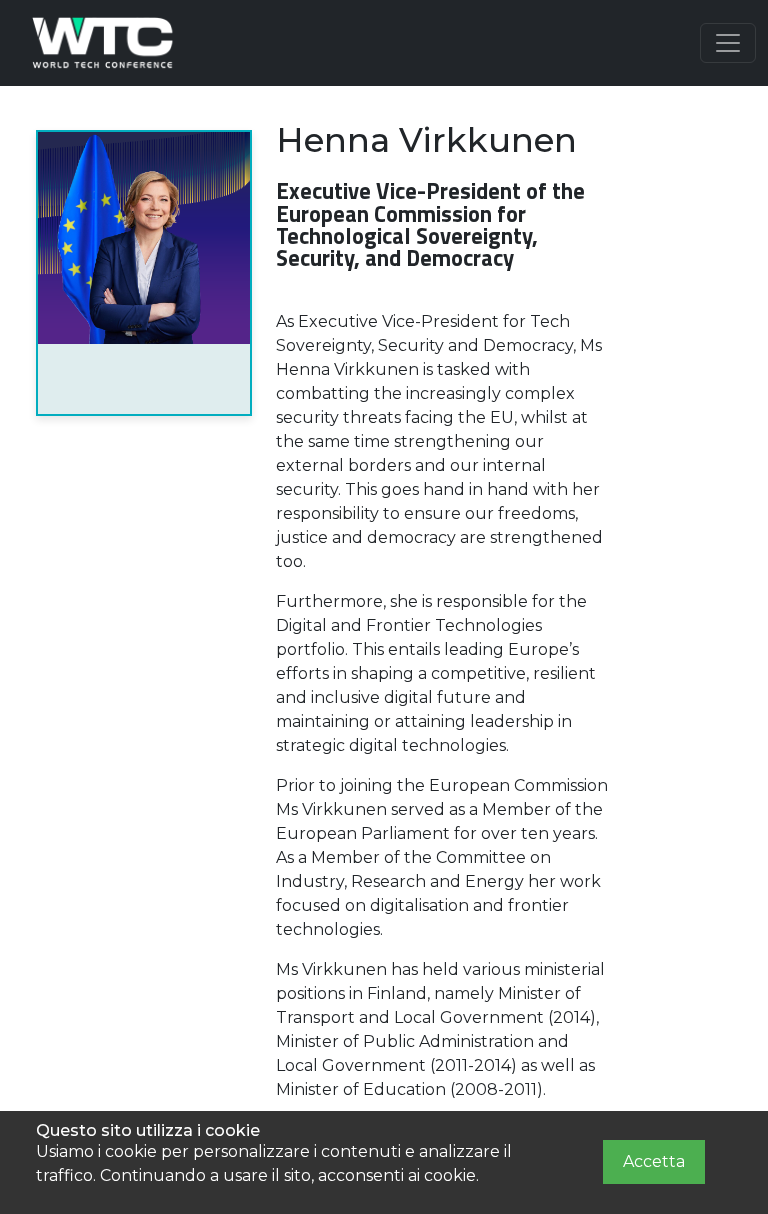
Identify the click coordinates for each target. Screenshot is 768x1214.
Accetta (654, 1161)
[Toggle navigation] (728, 43)
